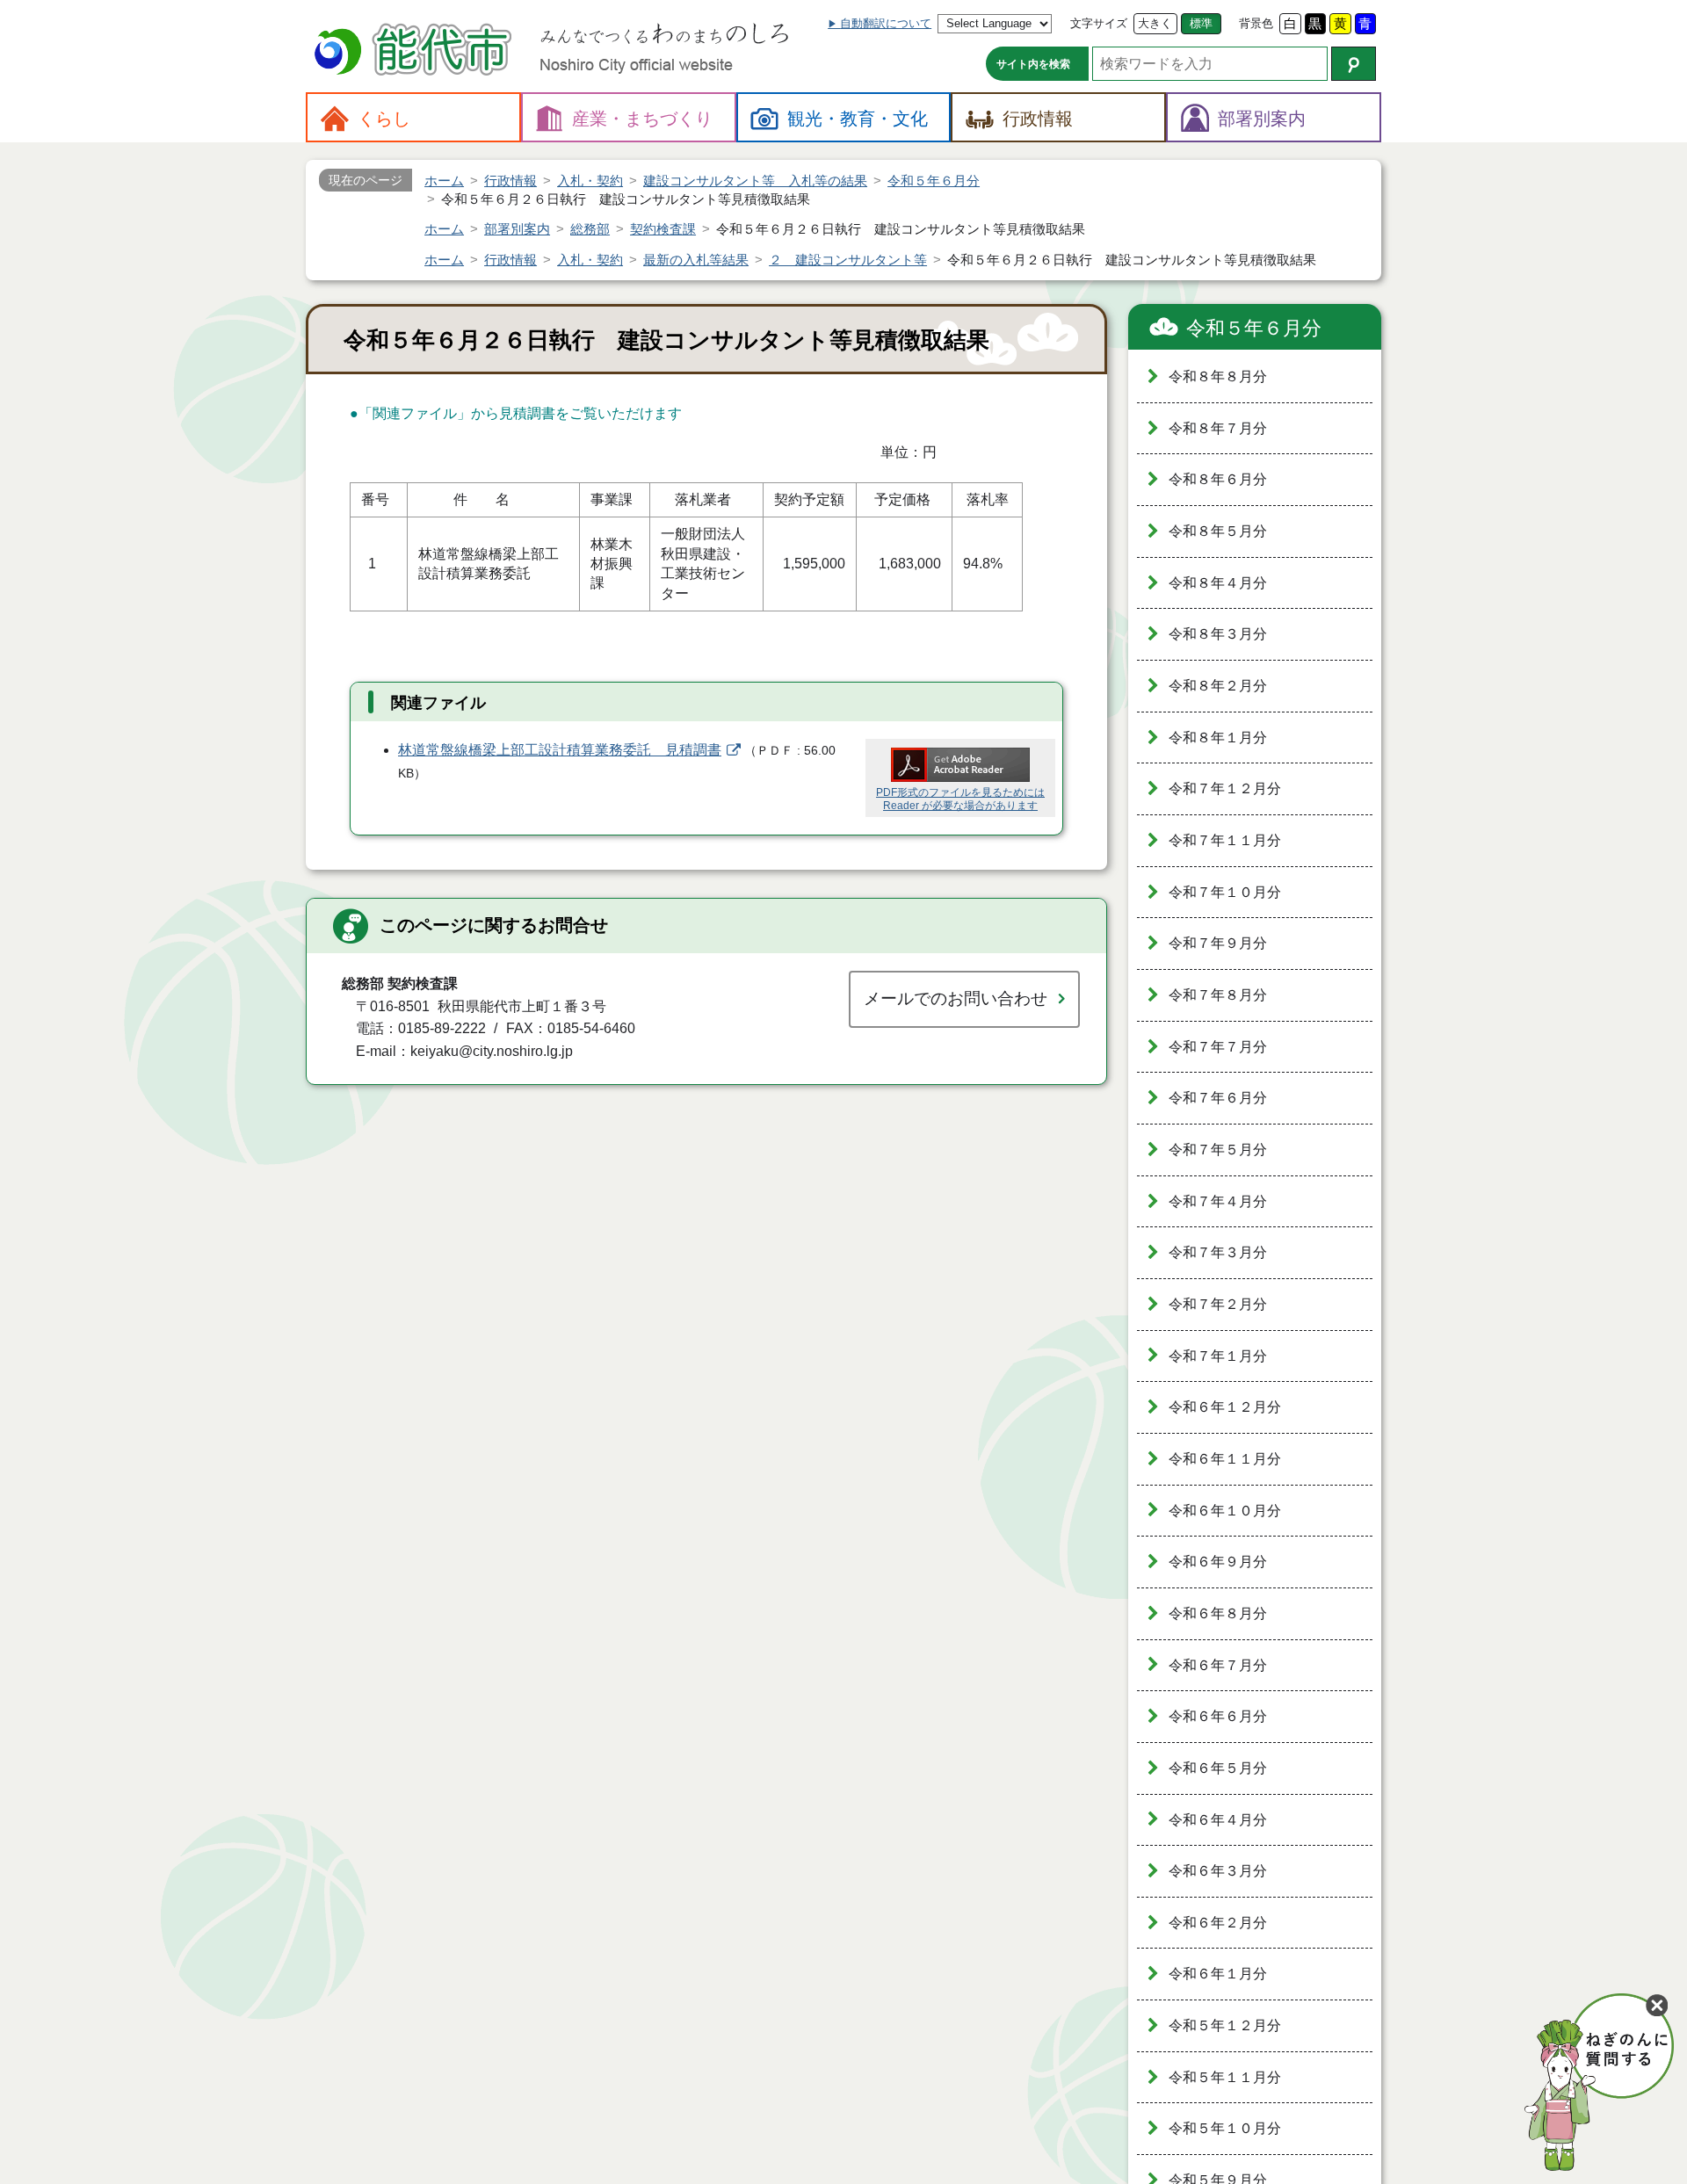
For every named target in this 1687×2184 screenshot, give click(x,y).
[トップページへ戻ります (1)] (416, 51)
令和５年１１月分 (1225, 2077)
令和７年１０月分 (1225, 892)
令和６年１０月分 (1225, 1511)
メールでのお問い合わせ (956, 998)
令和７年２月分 (1218, 1304)
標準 (1201, 23)
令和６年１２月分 (1225, 1407)
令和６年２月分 (1218, 1923)
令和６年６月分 (1218, 1716)
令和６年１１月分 (1225, 1459)
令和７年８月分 (1218, 995)
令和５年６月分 (1254, 328)
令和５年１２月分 (1225, 2025)
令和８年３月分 (1218, 634)
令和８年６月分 (1218, 479)
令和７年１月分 (1218, 1356)
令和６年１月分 (1218, 1974)
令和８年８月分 (1218, 376)
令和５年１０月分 (1225, 2128)
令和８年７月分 (1218, 428)
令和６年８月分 (1218, 1613)
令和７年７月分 (1218, 1047)
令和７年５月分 (1218, 1150)
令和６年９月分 (1218, 1562)
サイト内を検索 (1033, 64)
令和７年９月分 (1218, 943)
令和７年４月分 (1218, 1201)
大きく (1155, 23)
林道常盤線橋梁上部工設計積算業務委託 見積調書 (560, 750)
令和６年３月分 (1218, 1871)
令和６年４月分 (1218, 1820)
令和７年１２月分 (1225, 788)
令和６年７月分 (1218, 1665)
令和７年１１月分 (1225, 840)
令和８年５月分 (1218, 531)
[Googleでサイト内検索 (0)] (1354, 64)
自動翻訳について (886, 23)
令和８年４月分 (1218, 583)
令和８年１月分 (1218, 738)
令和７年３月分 (1218, 1252)
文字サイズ (1099, 23)
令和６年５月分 (1218, 1768)
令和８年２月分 (1218, 686)
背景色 (1256, 23)
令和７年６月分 (1218, 1098)
